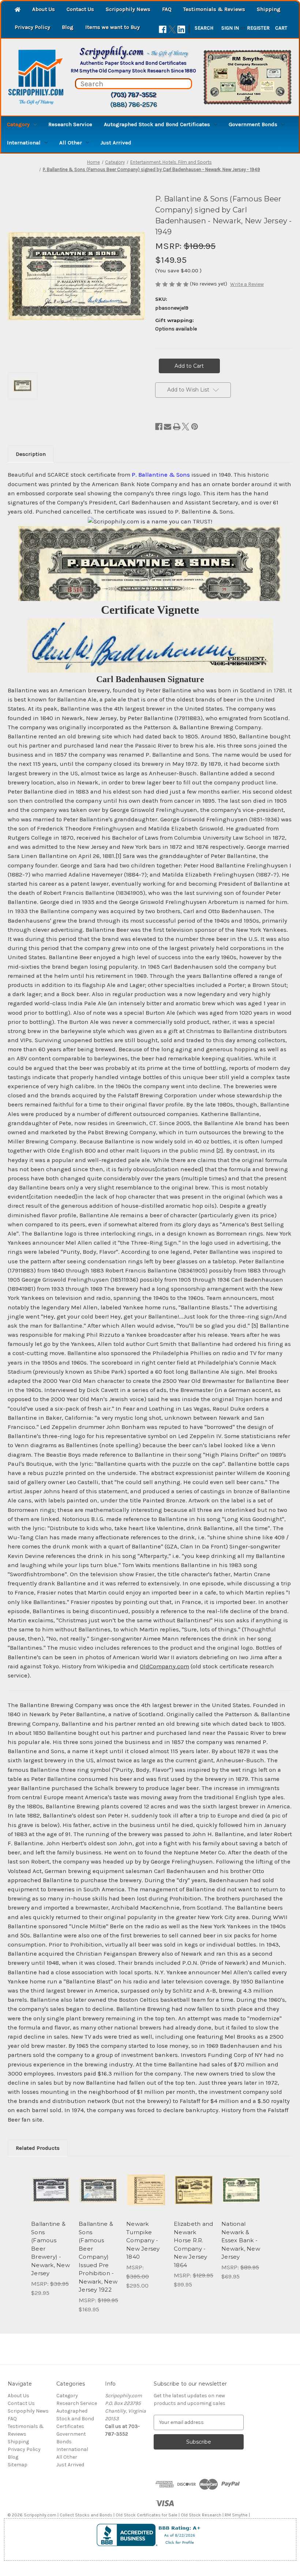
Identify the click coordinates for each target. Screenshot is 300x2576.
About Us (44, 9)
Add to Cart (51, 2199)
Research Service (70, 124)
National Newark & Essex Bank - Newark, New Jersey (241, 2240)
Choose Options (241, 2199)
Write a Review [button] (247, 284)
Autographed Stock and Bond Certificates (157, 124)
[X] (172, 29)
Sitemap (18, 2465)
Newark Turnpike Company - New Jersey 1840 (143, 2240)
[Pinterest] (195, 427)
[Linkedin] (181, 29)
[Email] (168, 427)
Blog (68, 27)
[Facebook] (163, 29)
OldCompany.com (164, 1666)
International (24, 143)
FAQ (167, 9)
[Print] (177, 427)
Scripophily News (128, 9)
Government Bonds (253, 124)
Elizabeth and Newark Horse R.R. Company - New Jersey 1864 (193, 2244)
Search (204, 28)
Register (258, 28)
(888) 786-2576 (134, 105)
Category (18, 124)
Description (31, 454)
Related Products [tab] (38, 2148)
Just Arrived (116, 143)
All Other (71, 143)
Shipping (269, 9)
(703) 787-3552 (133, 95)
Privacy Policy (32, 27)
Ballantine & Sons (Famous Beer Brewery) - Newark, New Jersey (50, 2248)
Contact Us (80, 9)
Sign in (230, 28)
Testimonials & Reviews (214, 9)
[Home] (18, 10)
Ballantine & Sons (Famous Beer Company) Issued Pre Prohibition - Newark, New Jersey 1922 (98, 2257)
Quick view (51, 2181)
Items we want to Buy (112, 27)
